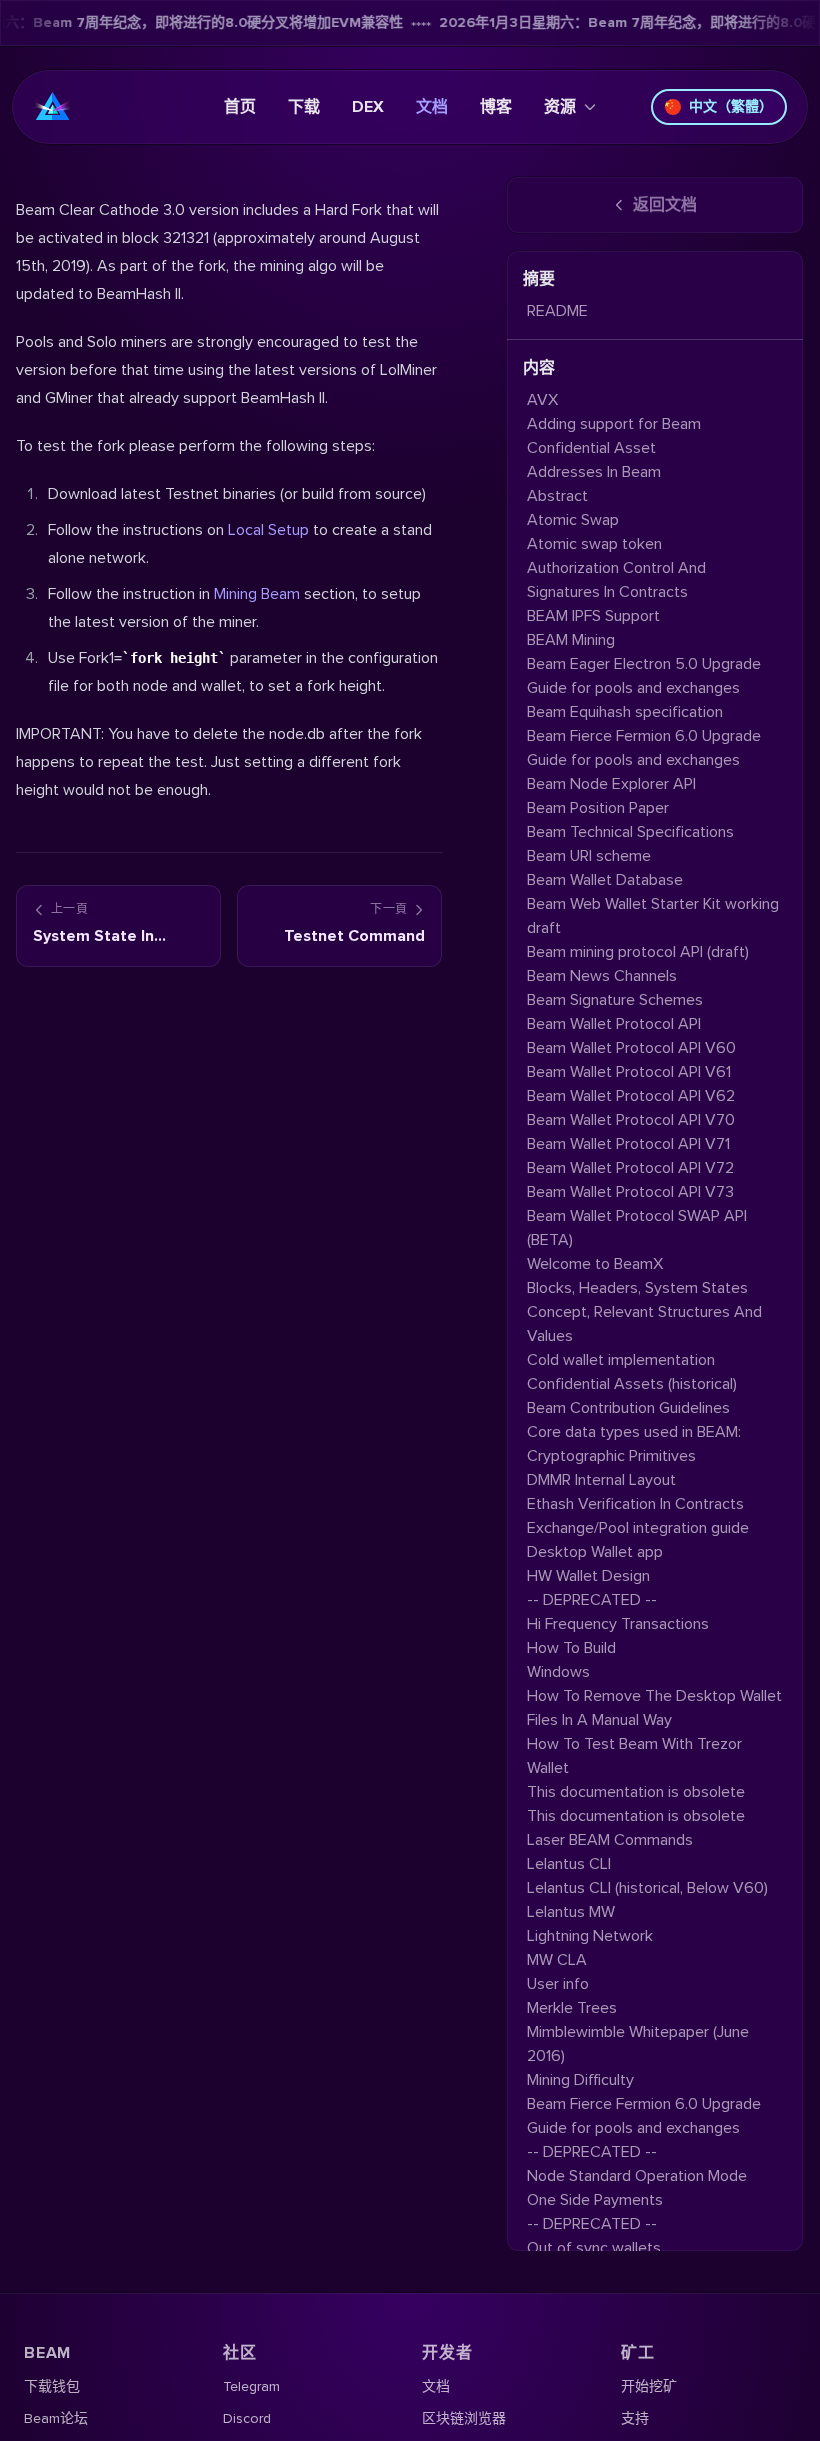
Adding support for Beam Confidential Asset (614, 436)
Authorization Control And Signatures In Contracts (616, 580)
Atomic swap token (594, 544)
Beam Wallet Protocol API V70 (631, 1120)
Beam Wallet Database (605, 880)
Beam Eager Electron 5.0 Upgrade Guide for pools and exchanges (644, 676)
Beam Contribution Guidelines (628, 1408)
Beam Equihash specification (625, 712)
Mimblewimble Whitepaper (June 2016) (638, 2044)
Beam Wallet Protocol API (614, 1024)
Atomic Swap (573, 520)
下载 (304, 107)
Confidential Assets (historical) (632, 1384)
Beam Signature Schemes (615, 1000)
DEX (368, 107)
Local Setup (268, 530)
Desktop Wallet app (595, 1552)
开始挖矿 (649, 2386)
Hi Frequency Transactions (618, 1624)
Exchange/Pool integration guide (638, 1528)
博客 (496, 107)
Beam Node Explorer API (611, 784)
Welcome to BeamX (595, 1264)
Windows (558, 1672)
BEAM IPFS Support (593, 616)
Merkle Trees (572, 2008)
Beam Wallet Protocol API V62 (631, 1096)
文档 (432, 107)
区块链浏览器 (464, 2418)
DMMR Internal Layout (601, 1480)
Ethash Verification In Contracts (635, 1504)
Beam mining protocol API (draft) (638, 952)
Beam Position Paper (598, 808)
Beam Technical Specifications (630, 832)
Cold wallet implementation (621, 1360)
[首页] (53, 107)
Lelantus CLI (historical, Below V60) (647, 1888)
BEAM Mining (571, 640)
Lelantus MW (571, 1912)
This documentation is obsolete (636, 1792)
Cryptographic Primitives (611, 1456)
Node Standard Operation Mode (637, 2176)
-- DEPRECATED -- (592, 1600)
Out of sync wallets (594, 2248)
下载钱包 (52, 2386)
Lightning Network (590, 1936)
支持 (635, 2418)
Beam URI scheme (589, 856)
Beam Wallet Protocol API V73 (630, 1192)
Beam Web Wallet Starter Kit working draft (653, 916)
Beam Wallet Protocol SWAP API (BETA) (637, 1228)
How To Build (571, 1648)
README (557, 311)
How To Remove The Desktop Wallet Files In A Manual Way (654, 1708)
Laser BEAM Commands (610, 1840)
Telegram (251, 2386)
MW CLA (557, 1960)
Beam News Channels (602, 976)
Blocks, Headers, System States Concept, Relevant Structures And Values (644, 1312)
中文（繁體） (731, 106)
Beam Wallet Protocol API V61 (629, 1072)
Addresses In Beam (594, 472)
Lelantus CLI (569, 1864)
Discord (247, 2418)
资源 (560, 107)
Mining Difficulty (580, 2080)
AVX (542, 400)
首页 (240, 107)
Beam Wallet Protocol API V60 (631, 1048)
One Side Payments (595, 2200)
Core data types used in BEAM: (634, 1432)
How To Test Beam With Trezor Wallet (634, 1756)
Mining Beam (257, 594)
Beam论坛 (56, 2418)
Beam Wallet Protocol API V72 (630, 1168)
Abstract (557, 496)
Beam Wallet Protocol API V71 (628, 1144)
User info (558, 1984)
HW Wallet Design (588, 1576)
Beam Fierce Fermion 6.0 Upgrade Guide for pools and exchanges (644, 748)
